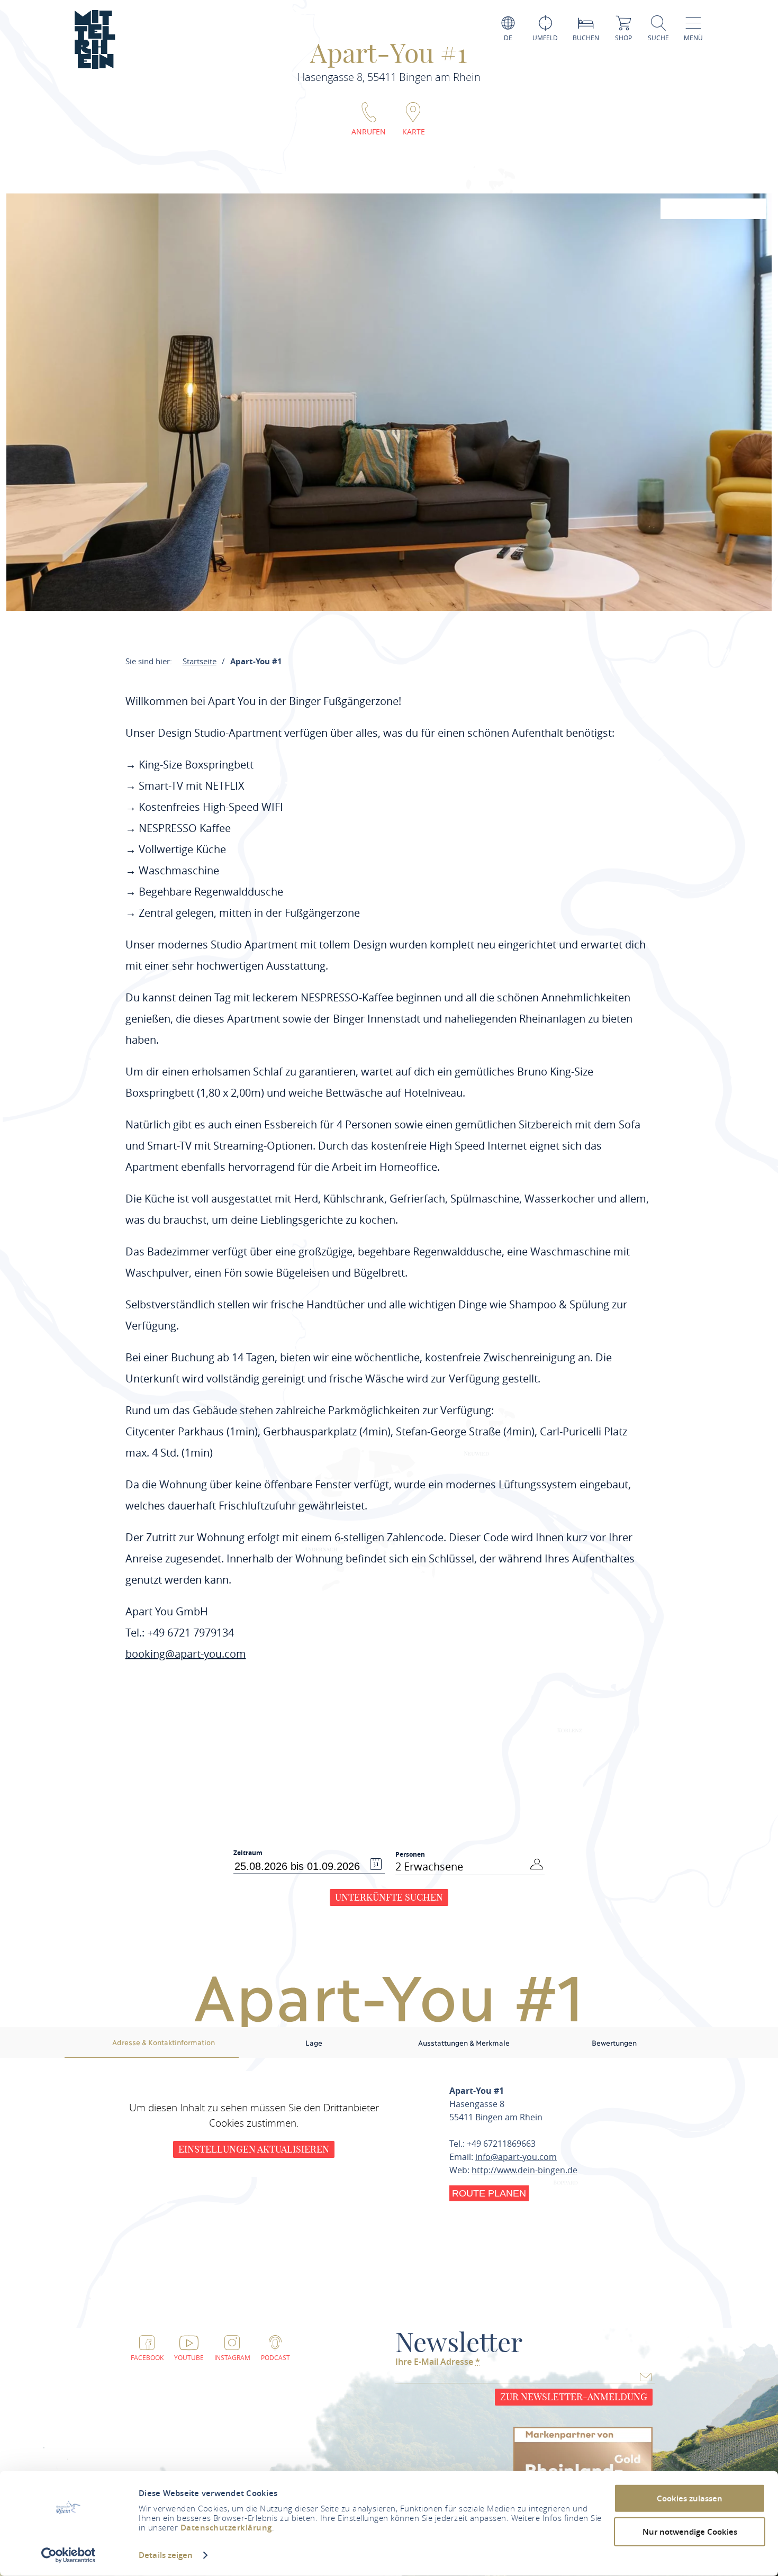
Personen (410, 1854)
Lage (314, 2042)
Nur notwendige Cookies (690, 2531)
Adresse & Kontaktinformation (164, 2042)
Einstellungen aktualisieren (254, 2149)
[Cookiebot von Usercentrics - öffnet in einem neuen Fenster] (69, 2555)
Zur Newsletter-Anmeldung (574, 2397)
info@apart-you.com (516, 2157)
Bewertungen (614, 2042)
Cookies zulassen (690, 2498)
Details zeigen (166, 2555)
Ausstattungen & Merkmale (464, 2042)
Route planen (489, 2193)
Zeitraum (248, 1853)
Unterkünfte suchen (389, 1897)
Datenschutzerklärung (226, 2528)
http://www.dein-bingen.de (524, 2170)
